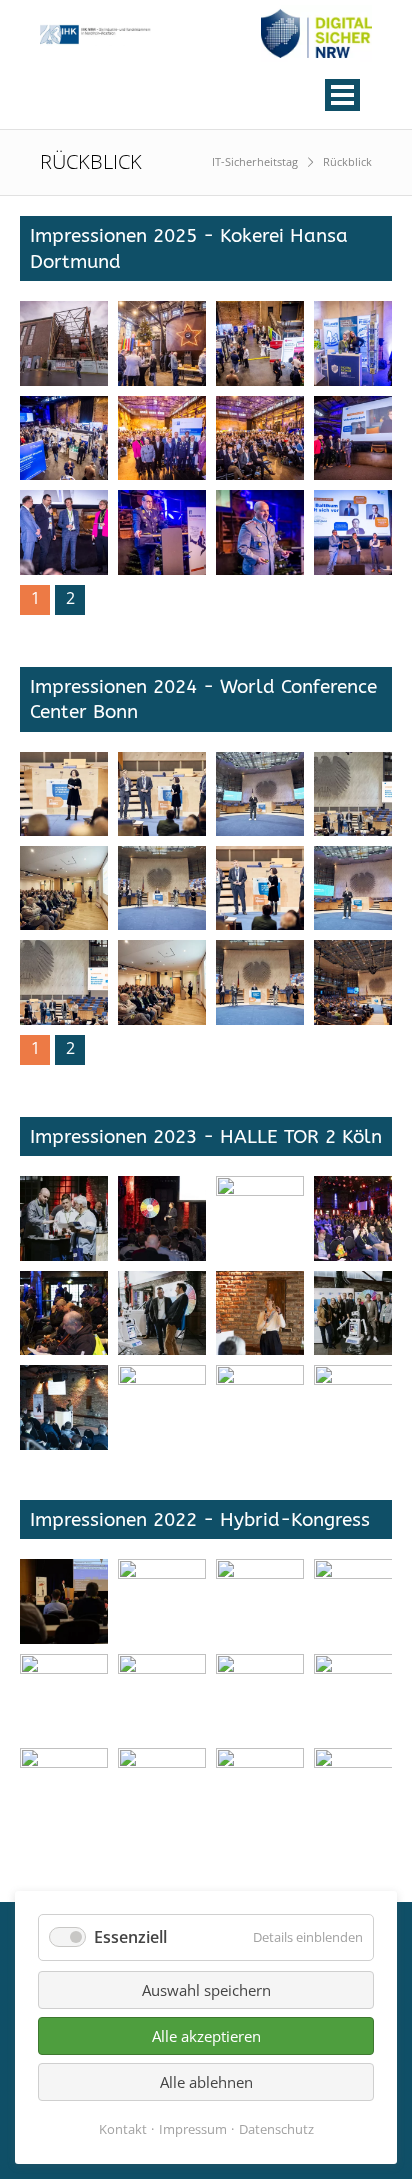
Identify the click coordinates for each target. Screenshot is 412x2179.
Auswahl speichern (206, 1990)
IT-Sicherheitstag (255, 161)
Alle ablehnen (206, 2082)
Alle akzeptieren (206, 2036)
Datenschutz (276, 2129)
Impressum (193, 2129)
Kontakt (123, 2129)
